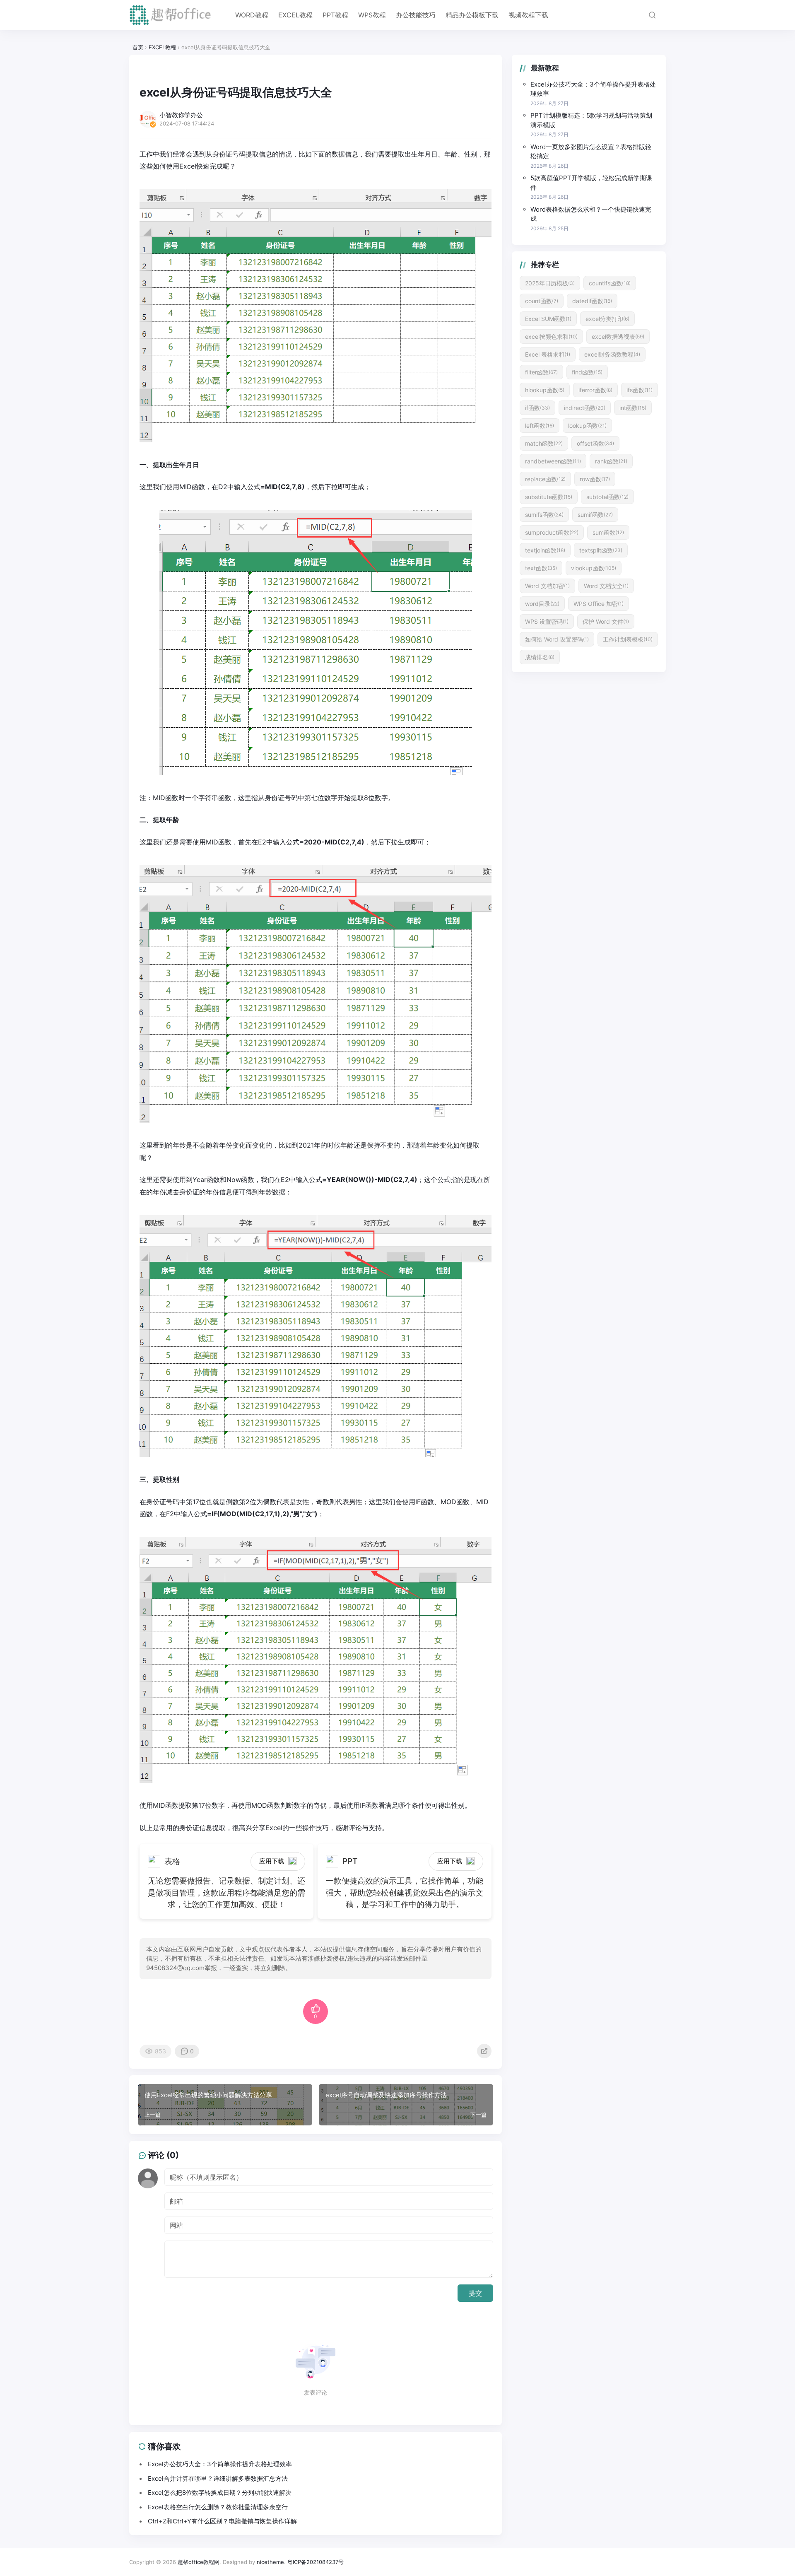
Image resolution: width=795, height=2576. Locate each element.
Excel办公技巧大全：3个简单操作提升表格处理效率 (593, 89)
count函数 (542, 301)
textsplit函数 (601, 550)
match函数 (544, 443)
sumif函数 (595, 515)
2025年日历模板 (550, 283)
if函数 (537, 408)
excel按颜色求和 (551, 336)
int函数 (633, 408)
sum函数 (608, 532)
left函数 (540, 426)
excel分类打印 (607, 319)
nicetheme (270, 2562)
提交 (475, 2293)
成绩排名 (540, 657)
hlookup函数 (545, 390)
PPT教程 (335, 15)
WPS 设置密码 (547, 621)
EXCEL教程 (295, 15)
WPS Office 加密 (599, 604)
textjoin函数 (545, 550)
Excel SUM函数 (548, 319)
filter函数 (541, 372)
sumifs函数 (544, 515)
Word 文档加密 (547, 586)
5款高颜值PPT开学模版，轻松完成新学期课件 (591, 183)
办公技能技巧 (416, 15)
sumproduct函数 (552, 532)
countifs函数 (610, 283)
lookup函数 (587, 426)
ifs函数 (640, 390)
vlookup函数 (594, 568)
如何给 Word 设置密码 (557, 639)
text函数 (541, 568)
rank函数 (611, 461)
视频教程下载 (528, 15)
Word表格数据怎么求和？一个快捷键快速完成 (591, 214)
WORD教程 (252, 15)
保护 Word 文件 (606, 621)
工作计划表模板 (628, 639)
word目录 (542, 604)
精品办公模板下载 (472, 15)
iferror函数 (595, 390)
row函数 (595, 479)
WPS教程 (372, 15)
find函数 (587, 372)
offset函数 (595, 443)
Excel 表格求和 (548, 354)
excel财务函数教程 (612, 354)
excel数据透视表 (618, 336)
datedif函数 (592, 301)
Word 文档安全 (606, 586)
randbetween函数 (553, 461)
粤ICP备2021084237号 (316, 2562)
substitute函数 (549, 497)
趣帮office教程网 (199, 2562)
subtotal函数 (607, 497)
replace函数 (545, 479)
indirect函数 (585, 408)
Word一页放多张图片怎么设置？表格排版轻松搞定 (591, 152)
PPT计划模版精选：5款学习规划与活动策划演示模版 (591, 120)
